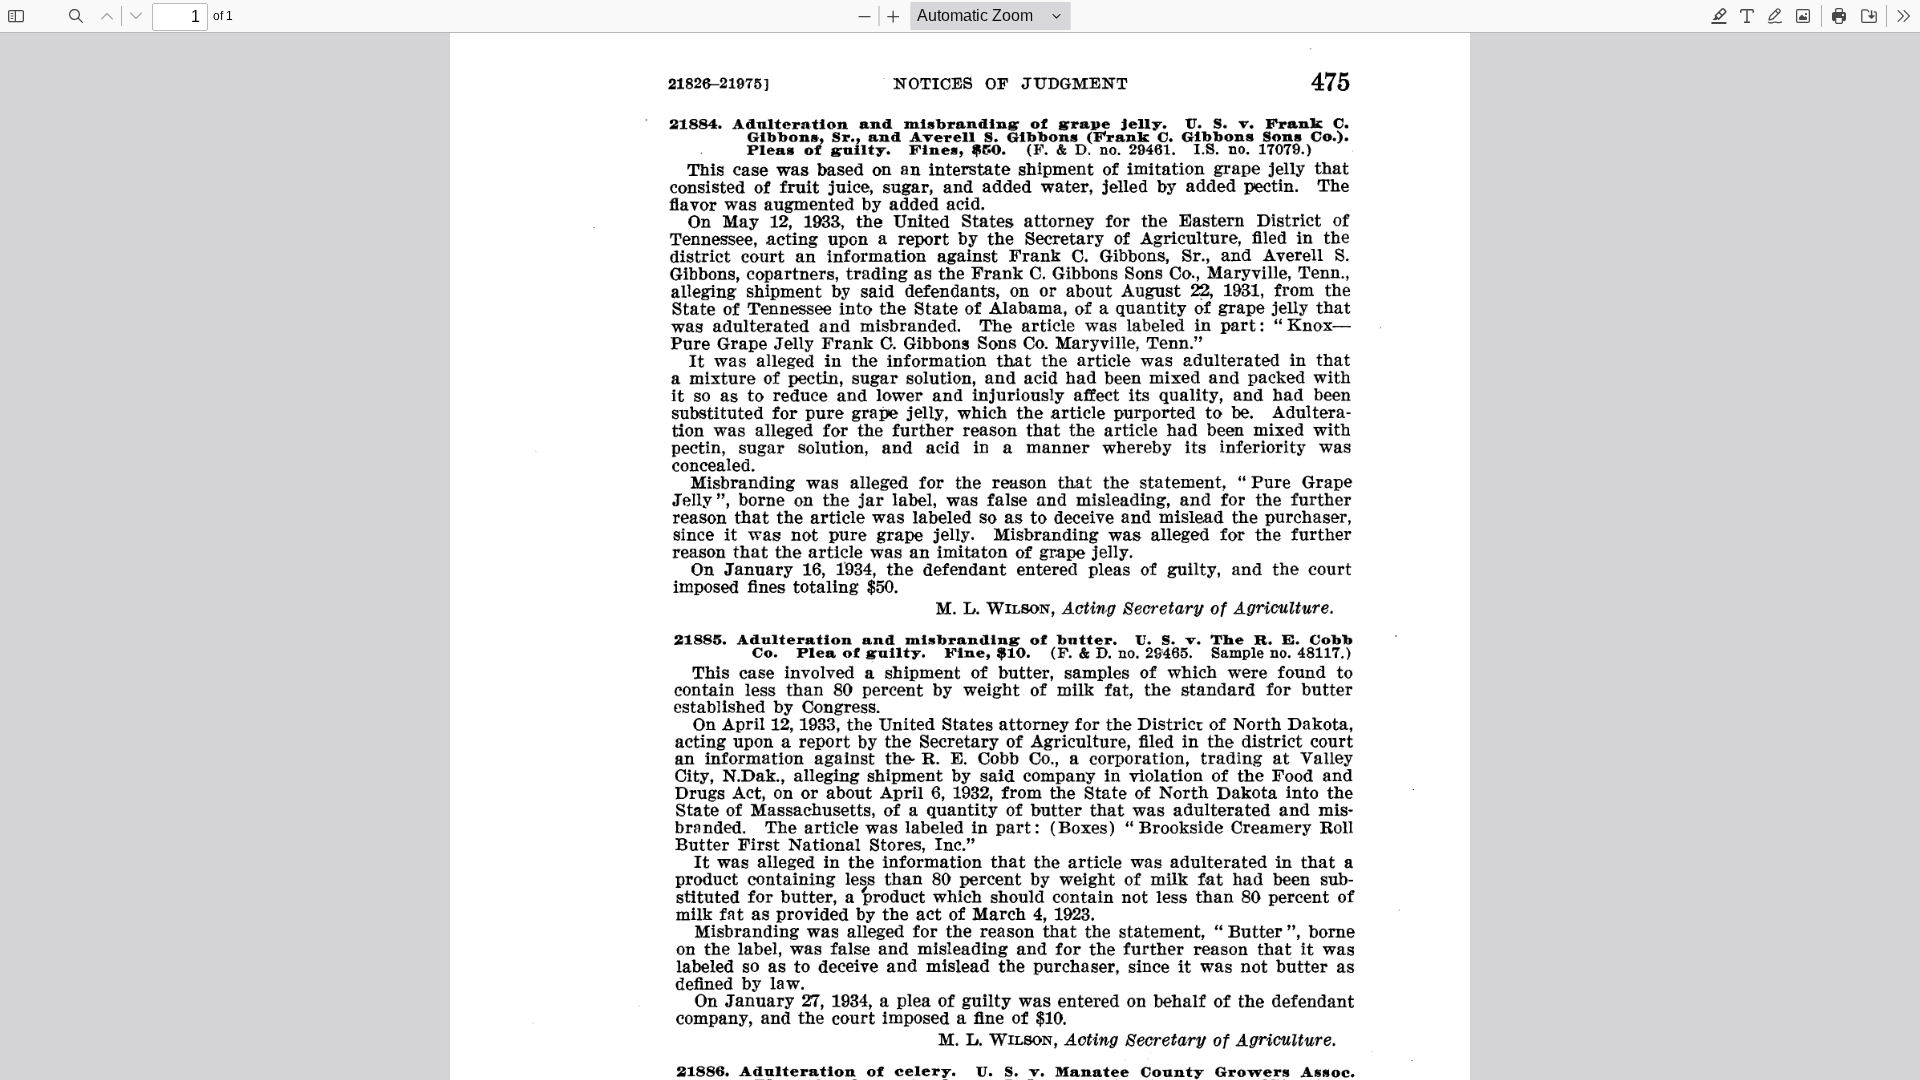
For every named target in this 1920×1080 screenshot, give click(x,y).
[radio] (1719, 16)
